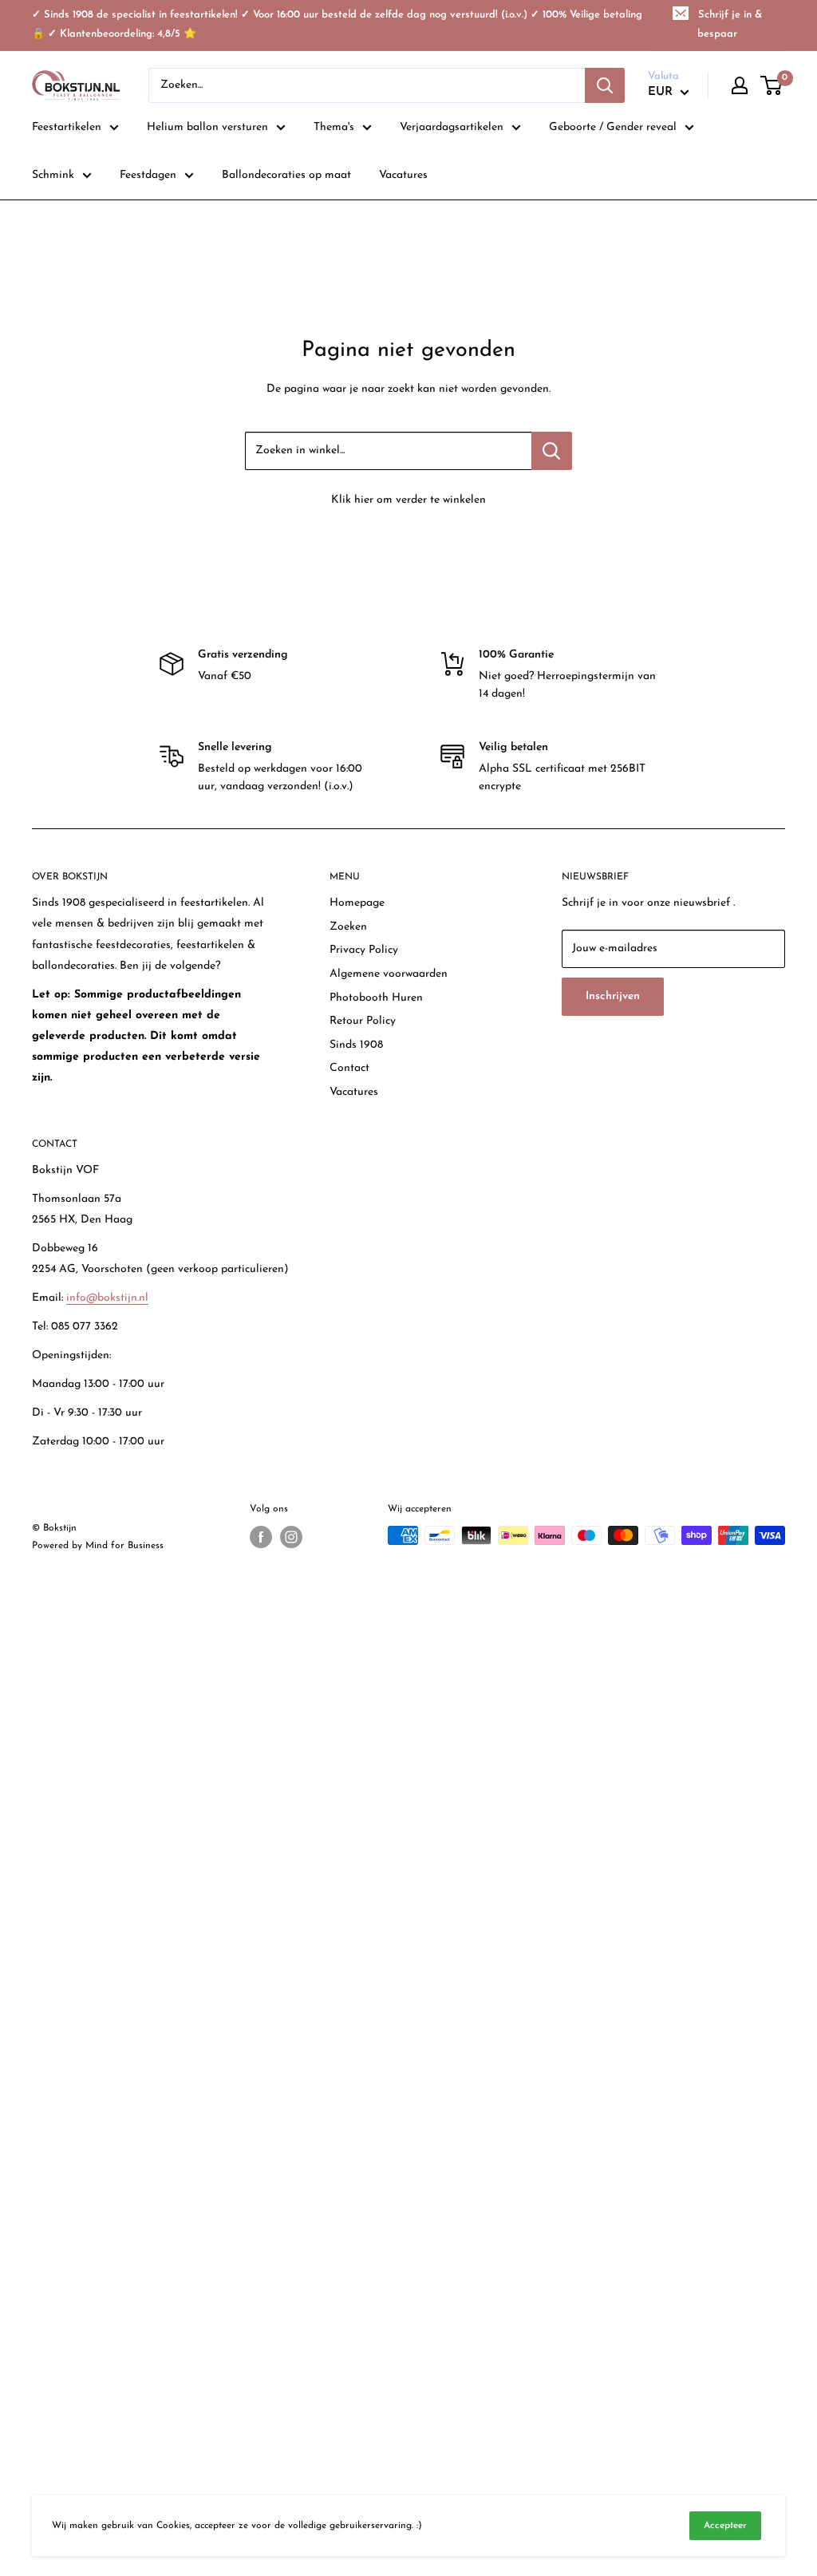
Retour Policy (363, 1021)
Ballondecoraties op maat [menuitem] (286, 175)
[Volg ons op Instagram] (291, 1537)
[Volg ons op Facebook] (261, 1537)
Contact (349, 1068)
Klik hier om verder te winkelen (408, 500)
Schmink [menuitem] (53, 175)
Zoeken (348, 927)
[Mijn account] (740, 85)
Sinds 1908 (356, 1045)
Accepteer (725, 2526)
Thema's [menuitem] (334, 127)
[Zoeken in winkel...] (552, 451)
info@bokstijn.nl (107, 1298)
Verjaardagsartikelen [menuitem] (452, 127)
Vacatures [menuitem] (403, 175)
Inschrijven (613, 996)
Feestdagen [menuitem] (148, 175)
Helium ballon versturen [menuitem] (207, 127)
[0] (772, 85)
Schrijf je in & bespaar (730, 24)
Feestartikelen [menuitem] (67, 127)
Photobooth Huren (376, 998)
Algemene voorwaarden (389, 974)
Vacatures (354, 1092)
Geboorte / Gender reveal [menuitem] (613, 127)
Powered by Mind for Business (98, 1546)
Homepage (357, 903)
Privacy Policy (364, 950)
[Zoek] (605, 85)
